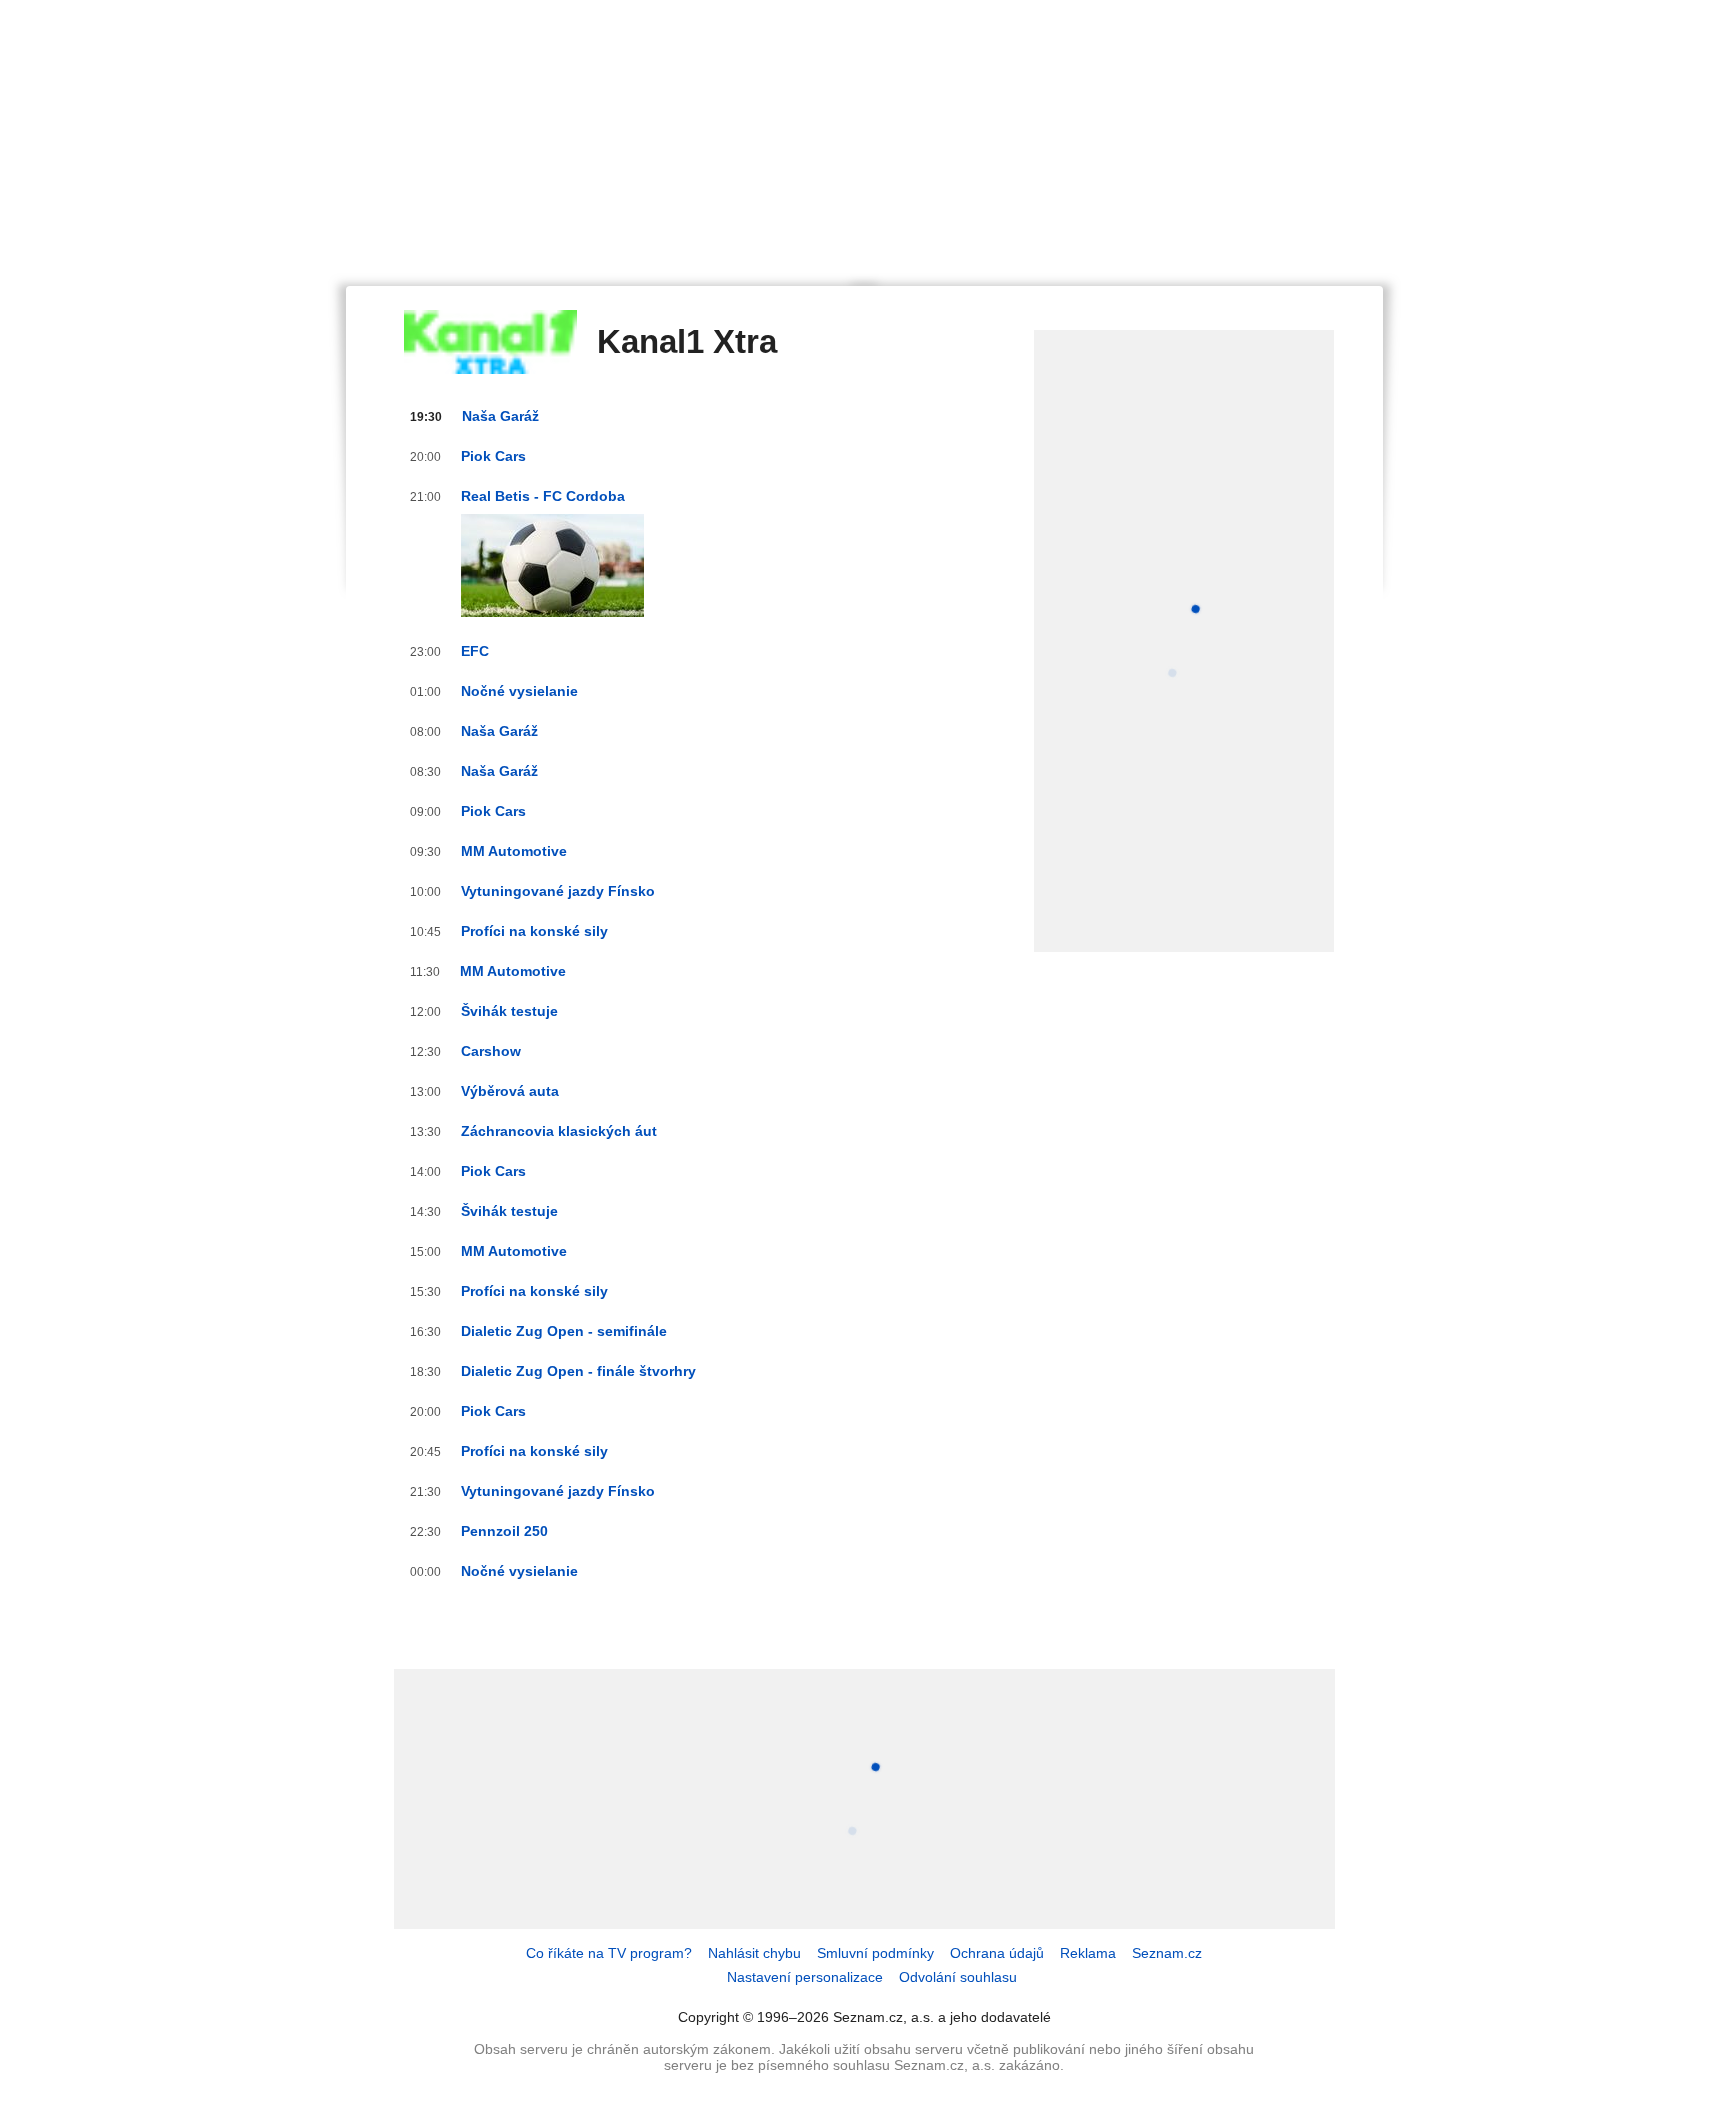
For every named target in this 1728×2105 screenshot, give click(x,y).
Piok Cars (493, 456)
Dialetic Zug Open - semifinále (564, 1331)
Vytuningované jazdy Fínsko (558, 891)
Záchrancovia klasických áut (559, 1131)
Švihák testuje (509, 1011)
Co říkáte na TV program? (609, 1953)
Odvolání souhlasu (958, 1977)
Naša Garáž (500, 416)
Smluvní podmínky (875, 1953)
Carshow (491, 1051)
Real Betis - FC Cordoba (543, 496)
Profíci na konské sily (534, 931)
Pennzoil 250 (504, 1531)
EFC (475, 651)
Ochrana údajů (997, 1953)
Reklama (1088, 1953)
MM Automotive (514, 851)
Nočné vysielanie (519, 691)
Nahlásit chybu (754, 1953)
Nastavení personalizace (805, 1977)
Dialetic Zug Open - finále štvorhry (578, 1371)
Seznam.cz (1167, 1953)
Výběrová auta (510, 1091)
